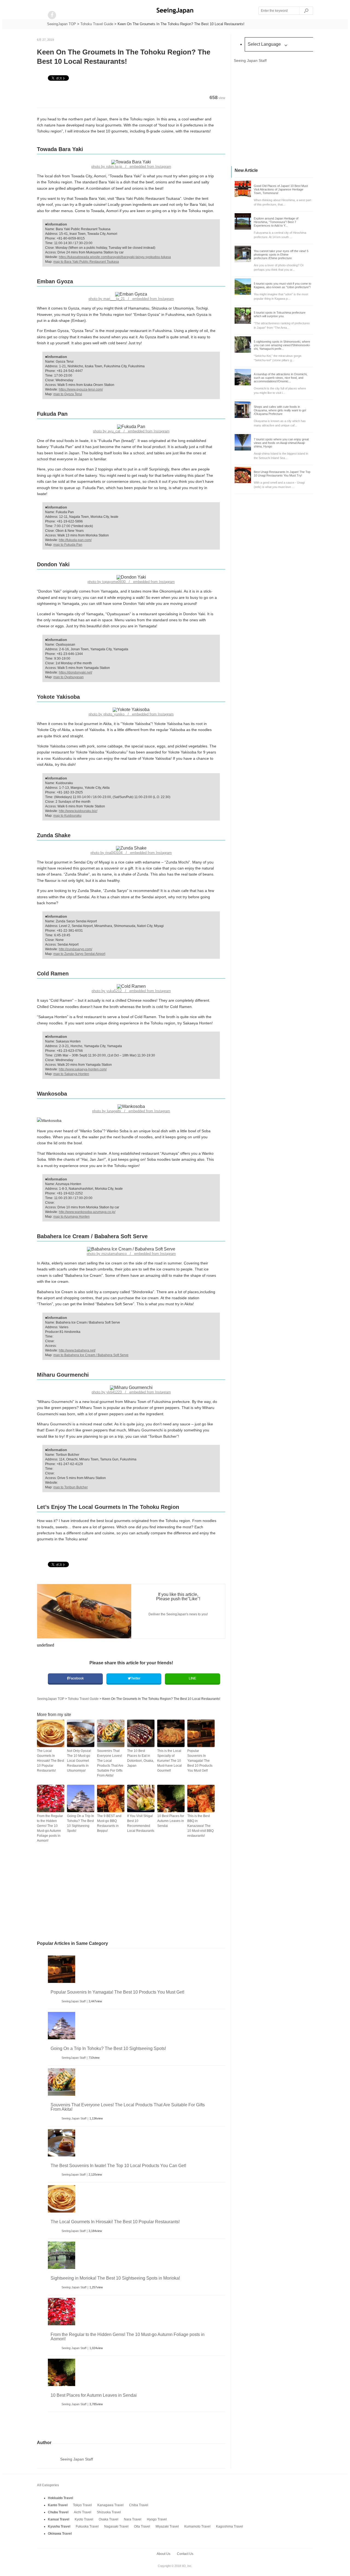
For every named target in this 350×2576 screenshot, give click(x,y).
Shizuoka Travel (109, 2512)
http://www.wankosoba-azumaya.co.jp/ (87, 1212)
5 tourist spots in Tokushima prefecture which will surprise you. (280, 314)
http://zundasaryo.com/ (75, 949)
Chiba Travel (139, 2505)
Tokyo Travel (82, 2505)
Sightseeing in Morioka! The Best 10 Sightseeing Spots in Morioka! (115, 2278)
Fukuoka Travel (87, 2526)
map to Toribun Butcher (71, 1487)
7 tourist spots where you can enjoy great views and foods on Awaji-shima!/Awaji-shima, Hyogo (281, 443)
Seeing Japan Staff (74, 2118)
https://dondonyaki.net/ (75, 672)
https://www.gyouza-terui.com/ (81, 389)
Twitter (135, 1678)
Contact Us (185, 2554)
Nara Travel (133, 2519)
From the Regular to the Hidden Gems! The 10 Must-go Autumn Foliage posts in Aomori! (50, 1828)
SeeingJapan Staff (74, 2001)
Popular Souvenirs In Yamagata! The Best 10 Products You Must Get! (200, 1761)
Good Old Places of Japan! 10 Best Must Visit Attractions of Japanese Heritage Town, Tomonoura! (281, 189)
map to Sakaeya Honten (71, 1074)
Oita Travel (142, 2526)
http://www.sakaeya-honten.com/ (83, 1069)
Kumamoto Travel (197, 2526)
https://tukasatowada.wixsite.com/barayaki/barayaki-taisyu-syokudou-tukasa (115, 257)
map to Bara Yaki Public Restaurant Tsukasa (86, 262)
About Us (164, 2554)
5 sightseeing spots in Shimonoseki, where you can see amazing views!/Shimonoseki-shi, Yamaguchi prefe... (282, 345)
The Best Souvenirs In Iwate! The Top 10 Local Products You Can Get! (118, 2166)
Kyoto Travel (84, 2519)
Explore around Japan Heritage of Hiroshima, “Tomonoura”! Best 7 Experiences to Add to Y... (276, 222)
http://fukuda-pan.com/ (75, 540)
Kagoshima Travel (230, 2526)
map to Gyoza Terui (68, 394)
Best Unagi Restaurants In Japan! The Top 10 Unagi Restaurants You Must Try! (282, 474)
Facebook (76, 1678)
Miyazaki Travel (167, 2526)
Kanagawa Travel (110, 2505)
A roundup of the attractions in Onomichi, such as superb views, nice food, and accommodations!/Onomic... (281, 378)
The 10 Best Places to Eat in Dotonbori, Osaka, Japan (141, 1758)
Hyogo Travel (157, 2519)
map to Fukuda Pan (68, 545)
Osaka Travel (109, 2519)
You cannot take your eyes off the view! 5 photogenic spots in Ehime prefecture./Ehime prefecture (281, 255)
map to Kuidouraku (67, 816)
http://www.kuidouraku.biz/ (78, 811)
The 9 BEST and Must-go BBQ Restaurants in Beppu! (109, 1823)
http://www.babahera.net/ (77, 1350)
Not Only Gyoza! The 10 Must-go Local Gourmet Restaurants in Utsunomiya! (79, 1761)
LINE (192, 1678)
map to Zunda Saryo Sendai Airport (79, 954)
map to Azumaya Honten (72, 1217)
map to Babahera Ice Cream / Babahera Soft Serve (91, 1355)
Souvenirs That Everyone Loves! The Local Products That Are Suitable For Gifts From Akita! (110, 1763)
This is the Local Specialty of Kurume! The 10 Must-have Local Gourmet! (170, 1761)
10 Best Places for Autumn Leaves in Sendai (171, 1821)
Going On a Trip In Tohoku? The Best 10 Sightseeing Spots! (81, 1823)
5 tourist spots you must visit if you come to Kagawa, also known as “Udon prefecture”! (282, 285)
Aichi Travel (83, 2512)
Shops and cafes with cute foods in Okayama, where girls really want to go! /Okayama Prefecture (280, 410)
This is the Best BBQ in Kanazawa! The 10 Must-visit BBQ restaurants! (200, 1826)
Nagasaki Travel (116, 2526)
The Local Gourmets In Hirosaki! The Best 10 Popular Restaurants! (50, 1761)
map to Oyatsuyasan (68, 677)
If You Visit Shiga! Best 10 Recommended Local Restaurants (141, 1823)
